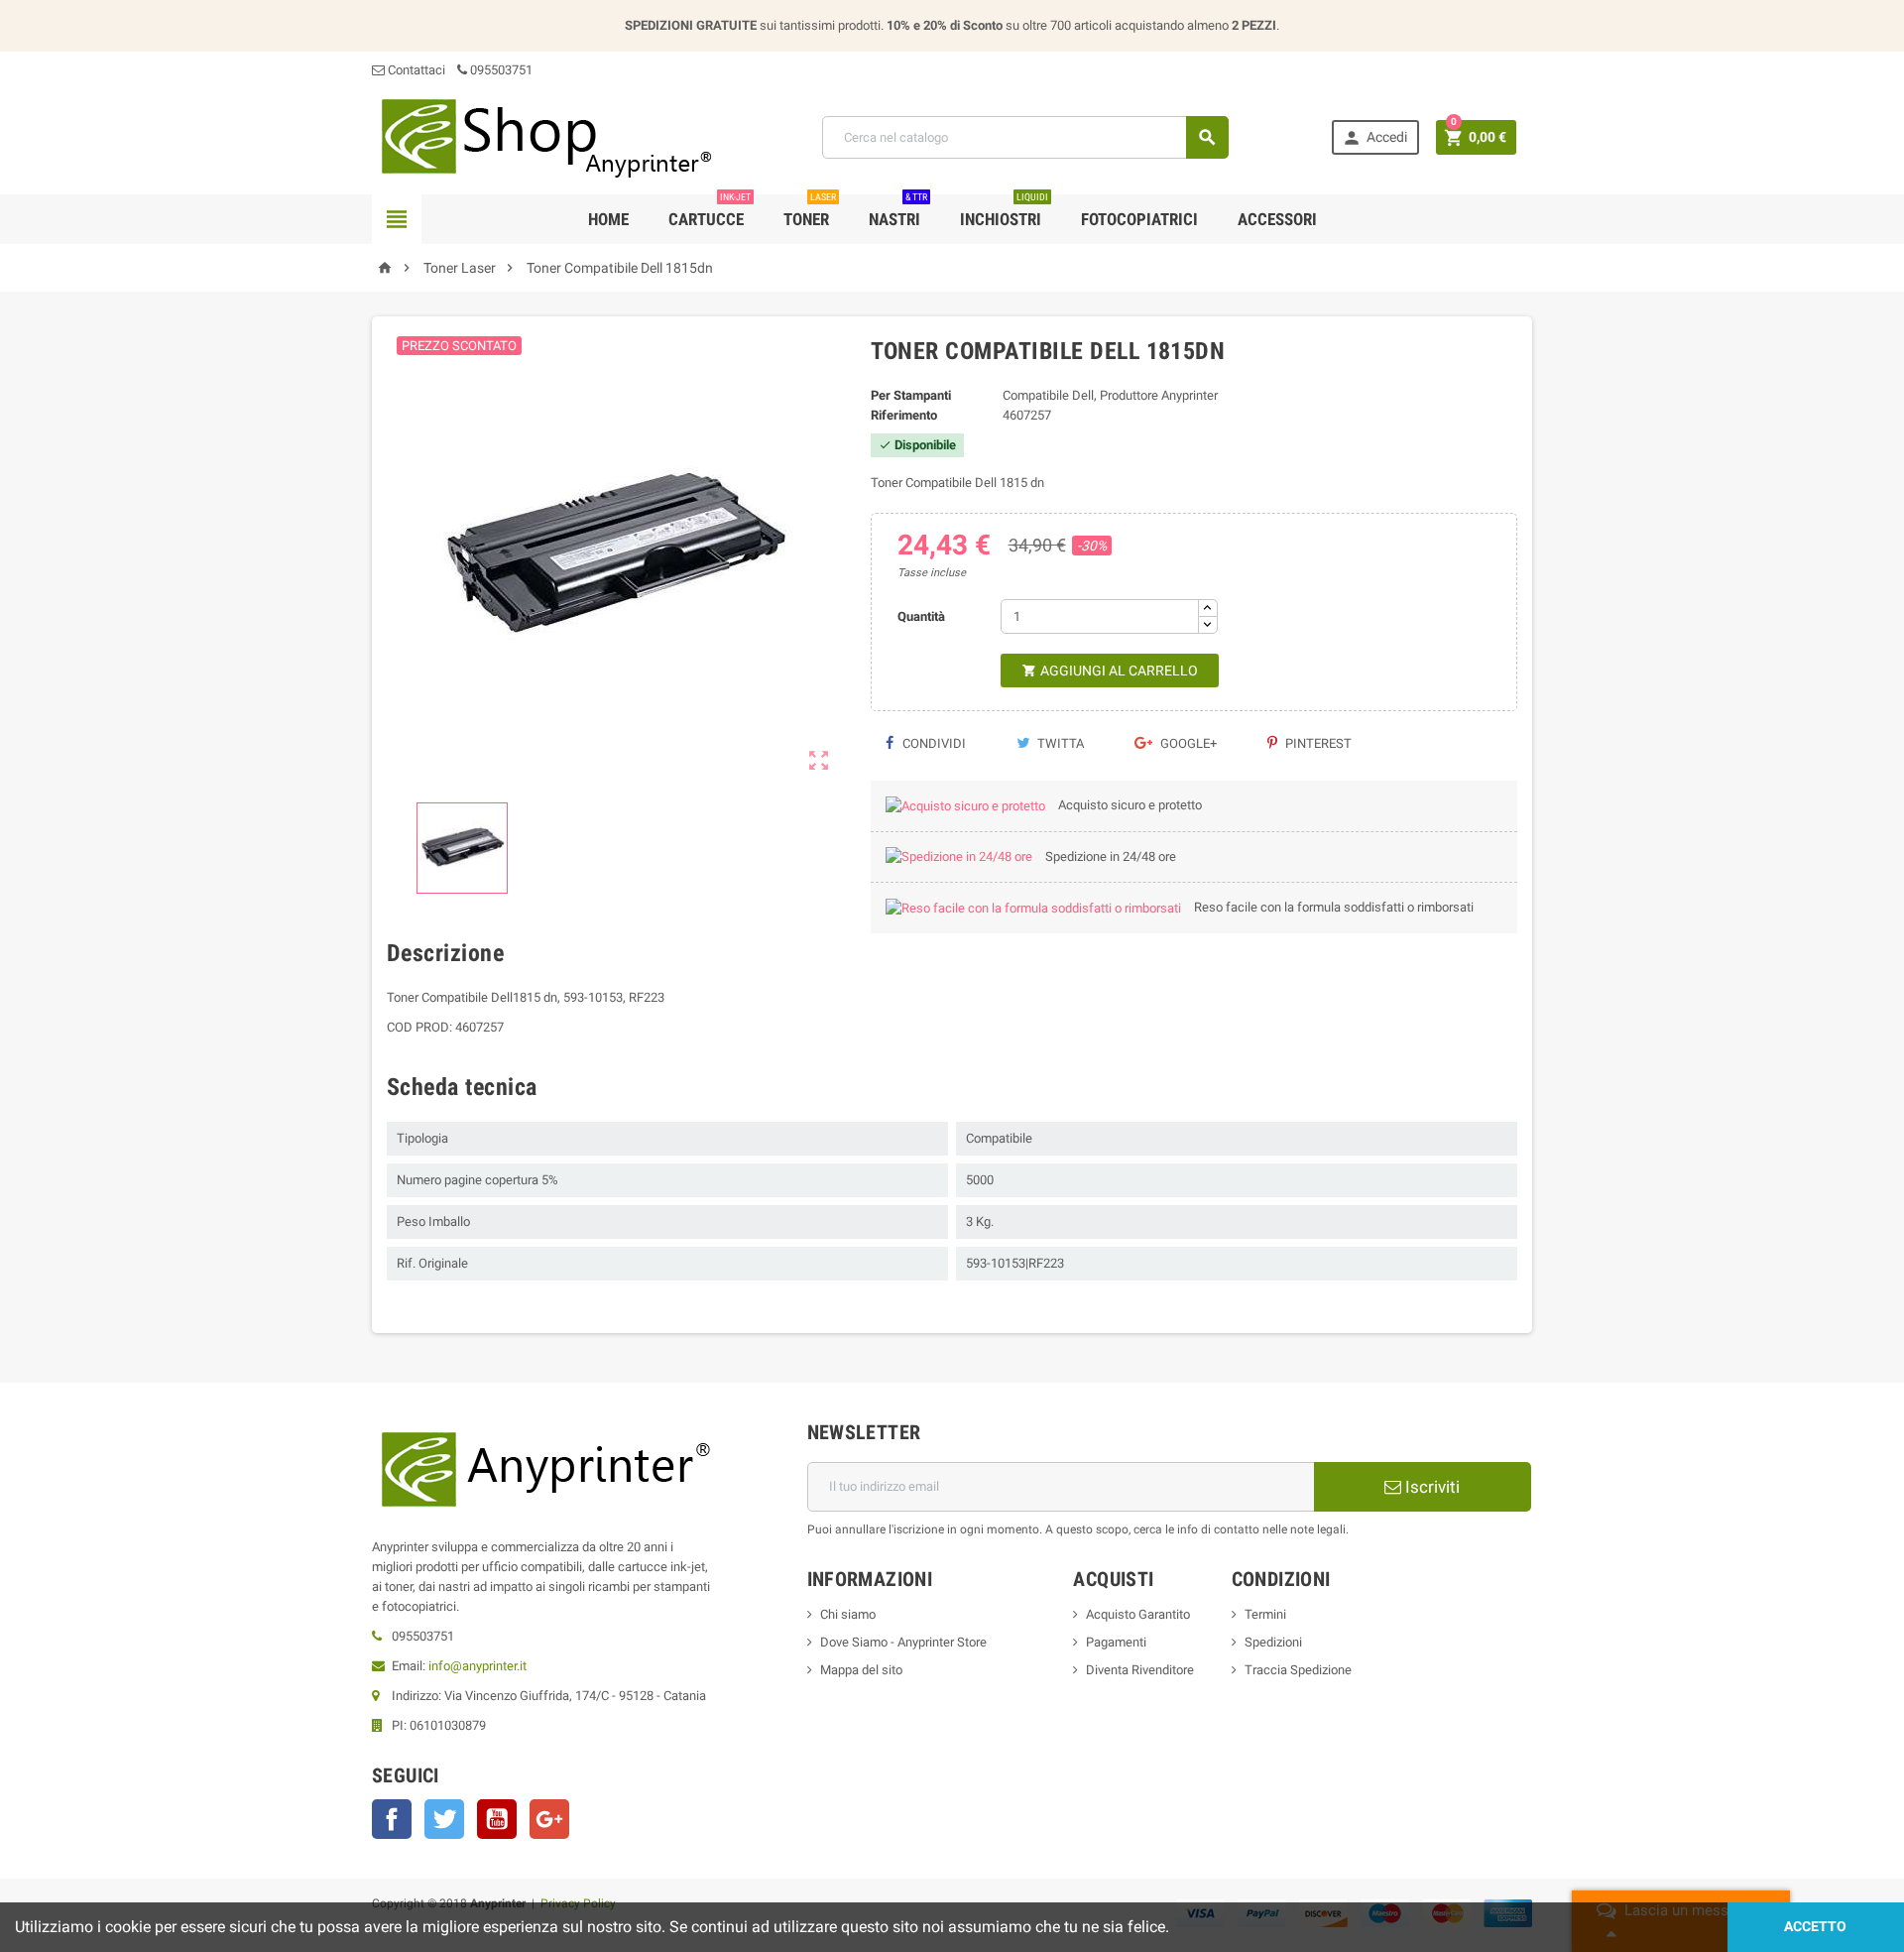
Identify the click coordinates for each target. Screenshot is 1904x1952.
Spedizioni (1273, 1642)
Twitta (1059, 743)
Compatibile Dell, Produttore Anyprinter (1110, 395)
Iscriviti (1430, 1487)
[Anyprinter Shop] (545, 136)
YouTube (497, 1819)
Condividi (933, 743)
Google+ (1187, 743)
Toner (810, 212)
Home (608, 219)
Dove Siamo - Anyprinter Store (903, 1642)
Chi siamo (848, 1614)
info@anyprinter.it (477, 1666)
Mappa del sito (861, 1670)
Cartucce (710, 212)
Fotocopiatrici (1139, 219)
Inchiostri (1004, 212)
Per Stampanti (911, 395)
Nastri (898, 212)
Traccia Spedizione (1298, 1670)
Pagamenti (1116, 1642)
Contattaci (415, 70)
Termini (1265, 1614)
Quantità (921, 616)
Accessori (1277, 219)
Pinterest (1317, 743)
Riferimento (904, 415)
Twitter (444, 1819)
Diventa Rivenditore (1140, 1670)
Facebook (392, 1819)
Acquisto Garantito (1138, 1614)
